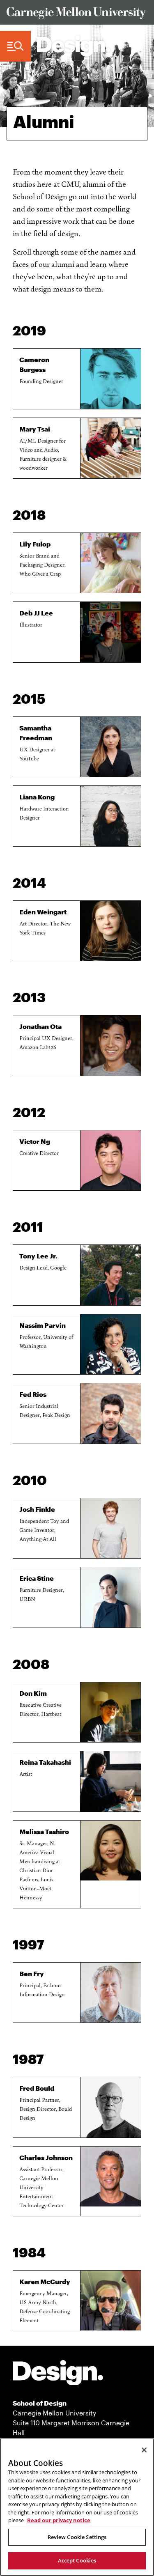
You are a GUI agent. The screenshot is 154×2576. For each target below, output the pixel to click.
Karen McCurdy (45, 2281)
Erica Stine (37, 1578)
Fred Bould (37, 2088)
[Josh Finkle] (111, 1528)
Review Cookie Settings (77, 2537)
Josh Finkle (37, 1509)
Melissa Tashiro (44, 1831)
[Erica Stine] (111, 1597)
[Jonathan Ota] (111, 1046)
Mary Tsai (35, 429)
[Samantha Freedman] (111, 747)
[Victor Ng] (111, 1161)
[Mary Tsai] (111, 448)
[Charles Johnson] (111, 2177)
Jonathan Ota (40, 1026)
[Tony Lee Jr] (111, 1275)
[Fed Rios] (111, 1413)
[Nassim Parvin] (111, 1344)
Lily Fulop (35, 544)
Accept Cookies (77, 2560)
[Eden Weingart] (111, 931)
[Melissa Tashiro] (111, 1851)
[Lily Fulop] (111, 563)
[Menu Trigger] (15, 46)
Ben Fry (32, 1973)
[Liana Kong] (111, 816)
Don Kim (33, 1693)
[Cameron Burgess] (111, 379)
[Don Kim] (111, 1712)
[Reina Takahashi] (111, 1781)
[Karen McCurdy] (111, 2301)
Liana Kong (37, 797)
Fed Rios (33, 1394)
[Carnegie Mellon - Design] (58, 2374)
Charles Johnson (46, 2157)
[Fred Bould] (111, 2107)
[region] (77, 2507)
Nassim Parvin (43, 1325)
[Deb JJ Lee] (111, 632)
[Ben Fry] (111, 1993)
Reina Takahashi (45, 1762)
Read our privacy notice (59, 2520)
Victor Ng (35, 1141)
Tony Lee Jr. (38, 1256)
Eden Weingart (43, 912)
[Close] (144, 2450)
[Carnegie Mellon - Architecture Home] (74, 46)
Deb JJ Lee (36, 613)
